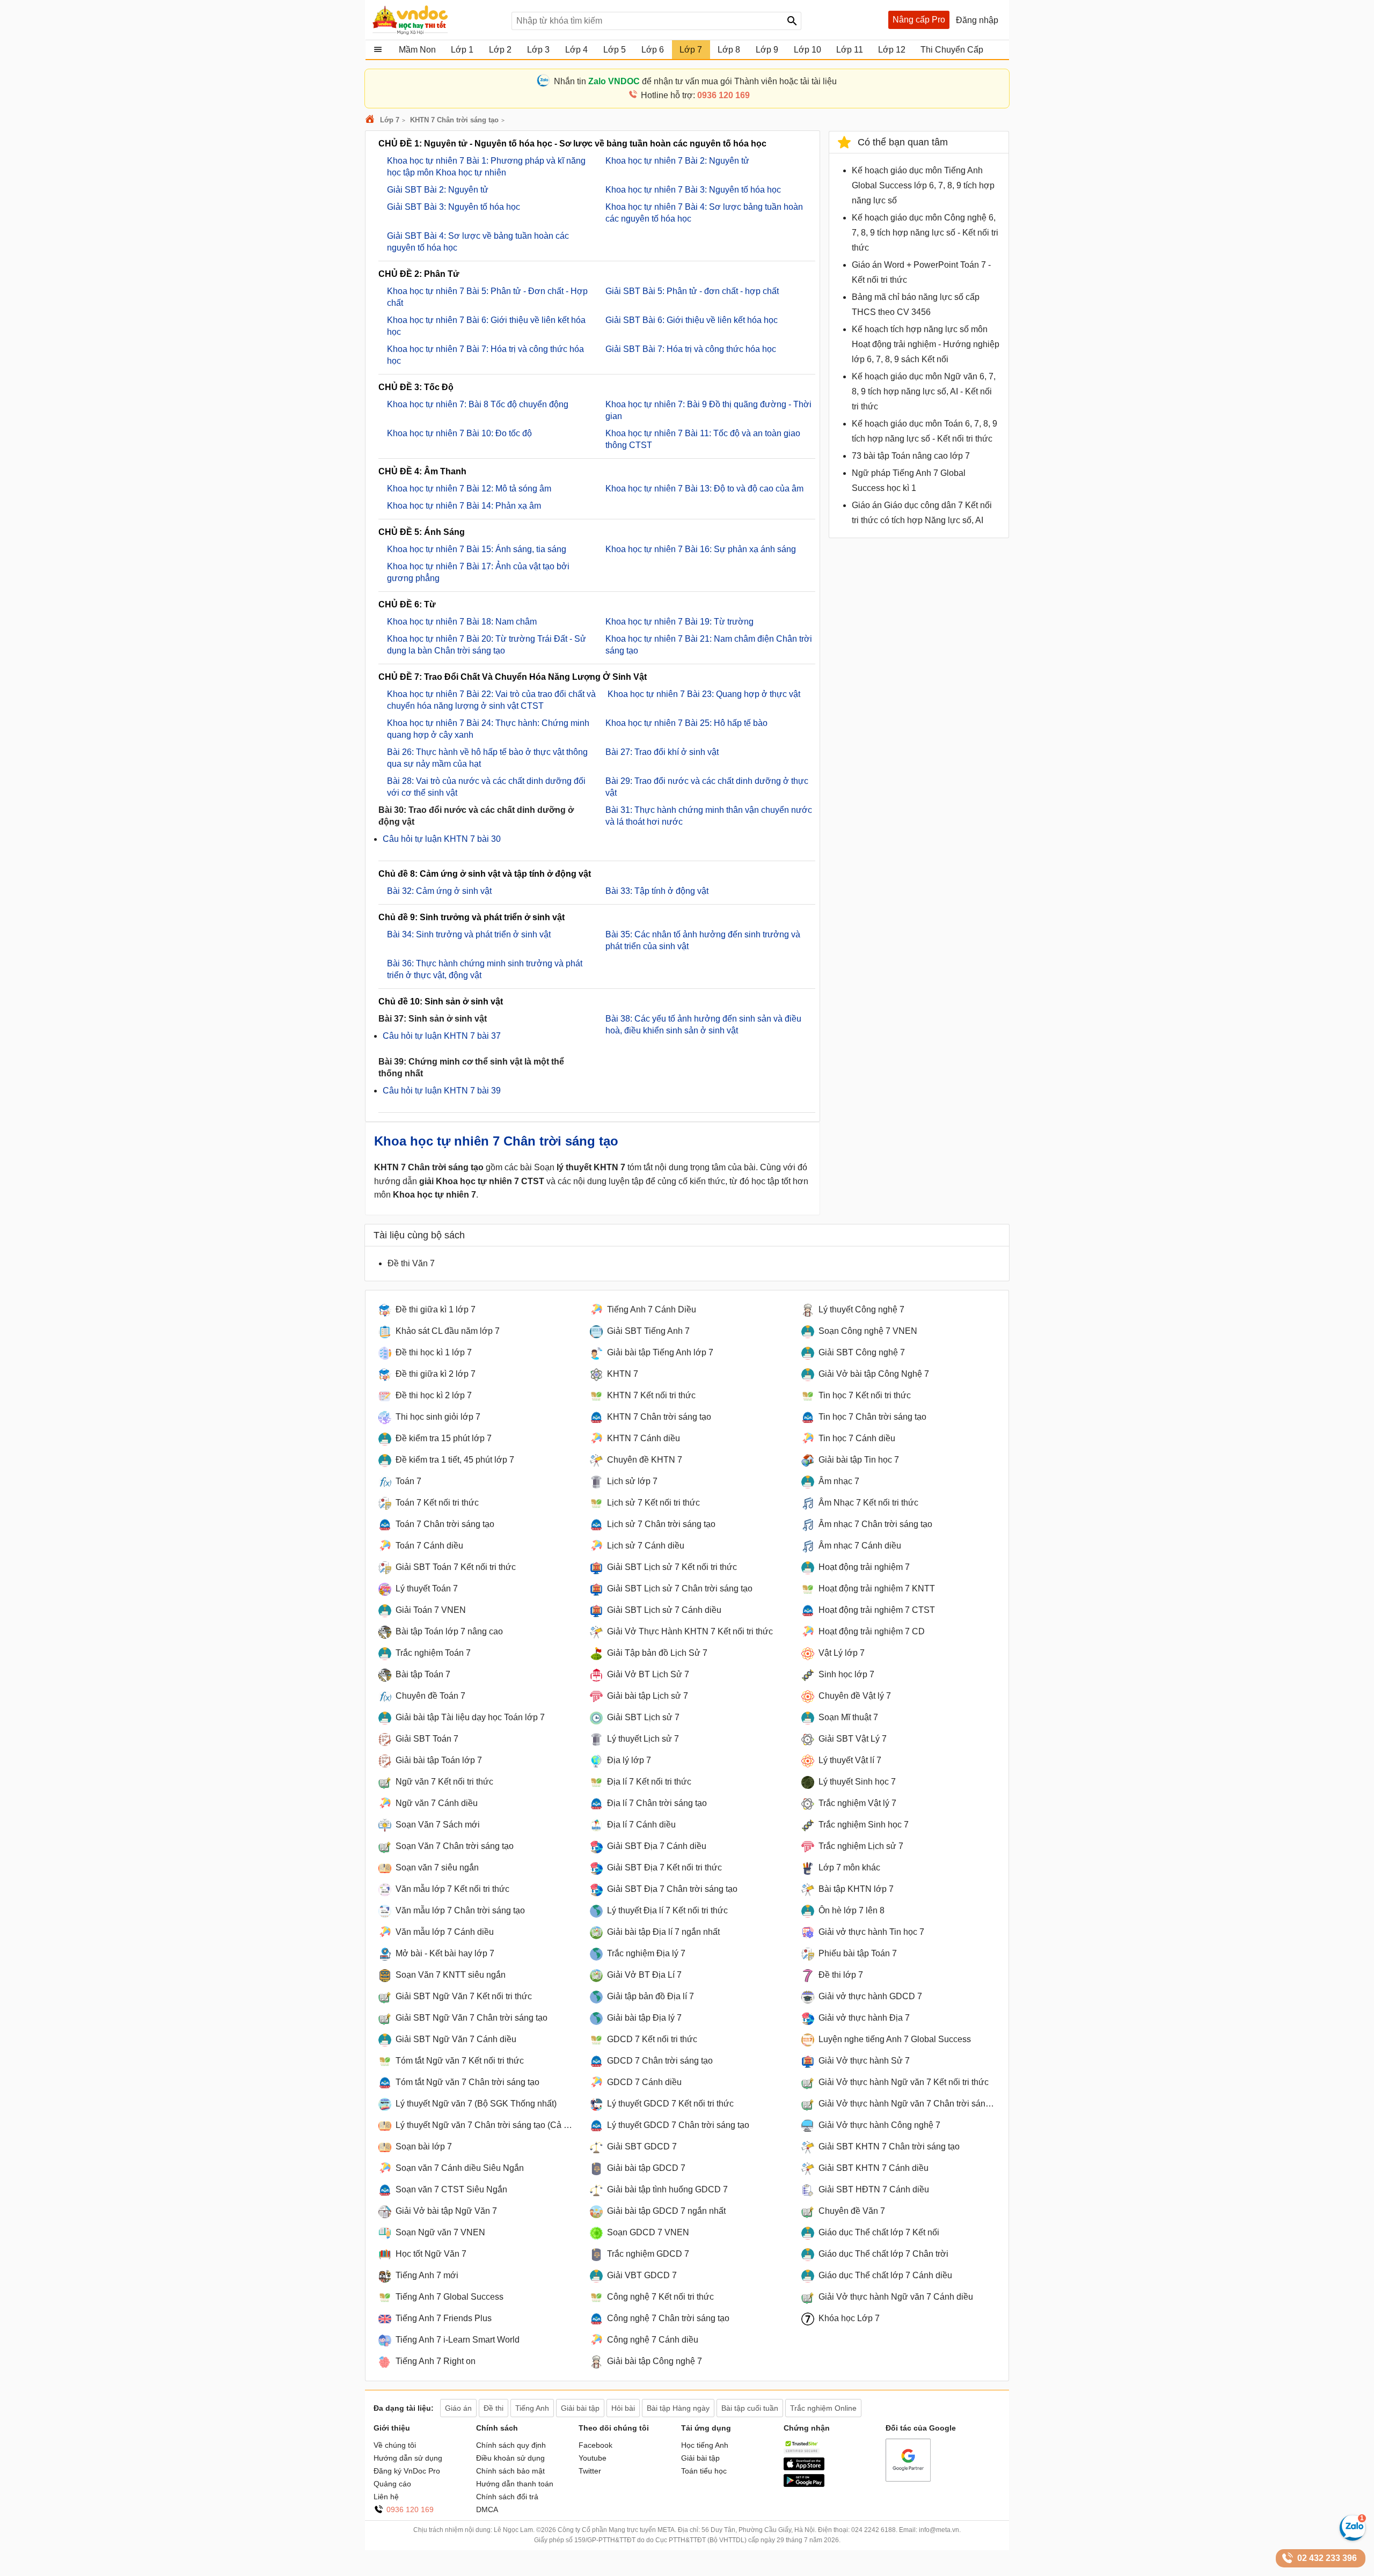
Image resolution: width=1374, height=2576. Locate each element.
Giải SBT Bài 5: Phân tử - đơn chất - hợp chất (692, 291)
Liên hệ (386, 2497)
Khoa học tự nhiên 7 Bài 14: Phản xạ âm (464, 506)
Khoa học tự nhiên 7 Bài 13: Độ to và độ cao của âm (704, 489)
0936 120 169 (410, 2509)
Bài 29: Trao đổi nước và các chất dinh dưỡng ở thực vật (707, 787)
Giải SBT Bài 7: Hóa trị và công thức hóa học (691, 349)
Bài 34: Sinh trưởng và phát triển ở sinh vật (469, 934)
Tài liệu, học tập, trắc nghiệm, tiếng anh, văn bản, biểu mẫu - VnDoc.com (436, 20)
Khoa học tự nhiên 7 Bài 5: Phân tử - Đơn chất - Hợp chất (487, 297)
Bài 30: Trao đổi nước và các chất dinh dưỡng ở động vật (476, 816)
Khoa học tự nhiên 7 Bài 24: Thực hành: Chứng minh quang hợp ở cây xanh (488, 729)
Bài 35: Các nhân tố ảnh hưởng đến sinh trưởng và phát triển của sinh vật (703, 940)
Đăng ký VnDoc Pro (407, 2471)
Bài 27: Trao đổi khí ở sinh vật (662, 752)
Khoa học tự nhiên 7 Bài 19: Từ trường (679, 622)
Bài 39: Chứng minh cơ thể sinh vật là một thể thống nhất (471, 1067)
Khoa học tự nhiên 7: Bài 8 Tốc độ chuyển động (478, 404)
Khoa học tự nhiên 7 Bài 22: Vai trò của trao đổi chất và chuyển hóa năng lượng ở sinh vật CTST (491, 700)
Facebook (595, 2445)
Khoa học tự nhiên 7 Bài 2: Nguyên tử (677, 161)
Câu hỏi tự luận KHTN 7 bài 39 (442, 1091)
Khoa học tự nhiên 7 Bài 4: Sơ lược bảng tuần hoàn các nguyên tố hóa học (704, 213)
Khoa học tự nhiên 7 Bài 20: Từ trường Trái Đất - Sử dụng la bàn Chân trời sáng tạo (487, 645)
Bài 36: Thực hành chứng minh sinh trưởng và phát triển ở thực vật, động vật (485, 969)
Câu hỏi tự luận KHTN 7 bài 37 (442, 1036)
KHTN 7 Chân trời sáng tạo (454, 120)
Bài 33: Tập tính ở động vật (657, 891)
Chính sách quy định (511, 2445)
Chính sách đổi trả (507, 2497)
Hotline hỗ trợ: (695, 95)
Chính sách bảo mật (510, 2471)
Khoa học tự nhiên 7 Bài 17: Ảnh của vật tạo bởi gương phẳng (478, 572)
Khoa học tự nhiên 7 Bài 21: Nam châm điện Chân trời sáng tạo (709, 645)
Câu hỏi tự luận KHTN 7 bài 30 (442, 839)
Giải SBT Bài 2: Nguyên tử (438, 190)
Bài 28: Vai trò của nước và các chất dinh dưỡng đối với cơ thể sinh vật (486, 787)
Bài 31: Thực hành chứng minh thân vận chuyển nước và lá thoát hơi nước (709, 816)
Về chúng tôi (395, 2445)
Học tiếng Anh (705, 2445)
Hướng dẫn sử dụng (408, 2458)
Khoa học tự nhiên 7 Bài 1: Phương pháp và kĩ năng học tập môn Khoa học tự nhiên (486, 167)
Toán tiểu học (704, 2471)
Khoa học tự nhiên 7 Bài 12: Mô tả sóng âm (469, 489)
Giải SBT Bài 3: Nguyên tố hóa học (454, 207)
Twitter (590, 2471)
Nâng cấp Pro (919, 20)
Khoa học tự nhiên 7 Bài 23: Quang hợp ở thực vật (703, 694)
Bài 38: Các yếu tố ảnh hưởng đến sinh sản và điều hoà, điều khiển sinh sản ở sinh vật (703, 1025)
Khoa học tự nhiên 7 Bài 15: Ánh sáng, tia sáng (477, 549)
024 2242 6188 (874, 2530)
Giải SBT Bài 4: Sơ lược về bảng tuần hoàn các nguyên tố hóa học (478, 242)
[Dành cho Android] (804, 2484)
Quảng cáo (392, 2484)
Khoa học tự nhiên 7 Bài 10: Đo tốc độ (459, 433)
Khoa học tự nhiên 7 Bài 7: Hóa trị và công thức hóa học (485, 355)
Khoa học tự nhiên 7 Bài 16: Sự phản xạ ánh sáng (701, 549)
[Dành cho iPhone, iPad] (804, 2468)
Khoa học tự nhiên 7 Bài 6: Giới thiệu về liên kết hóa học (486, 326)
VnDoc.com (371, 120)
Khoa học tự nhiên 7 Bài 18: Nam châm (462, 622)
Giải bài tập (700, 2458)
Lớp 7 (390, 120)
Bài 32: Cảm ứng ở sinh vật (439, 891)
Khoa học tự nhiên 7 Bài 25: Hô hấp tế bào (686, 723)
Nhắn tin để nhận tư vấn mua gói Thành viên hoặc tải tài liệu (695, 81)
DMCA (487, 2509)
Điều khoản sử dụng (510, 2458)
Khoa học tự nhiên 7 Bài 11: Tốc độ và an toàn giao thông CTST (703, 439)
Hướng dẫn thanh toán (515, 2484)
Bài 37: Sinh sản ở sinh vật (433, 1019)
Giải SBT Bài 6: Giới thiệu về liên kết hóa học (692, 320)
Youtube (593, 2458)
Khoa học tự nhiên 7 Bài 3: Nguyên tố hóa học (693, 190)
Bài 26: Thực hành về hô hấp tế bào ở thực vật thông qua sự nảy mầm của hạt (487, 758)
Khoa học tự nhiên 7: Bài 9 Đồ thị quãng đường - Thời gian (708, 410)
